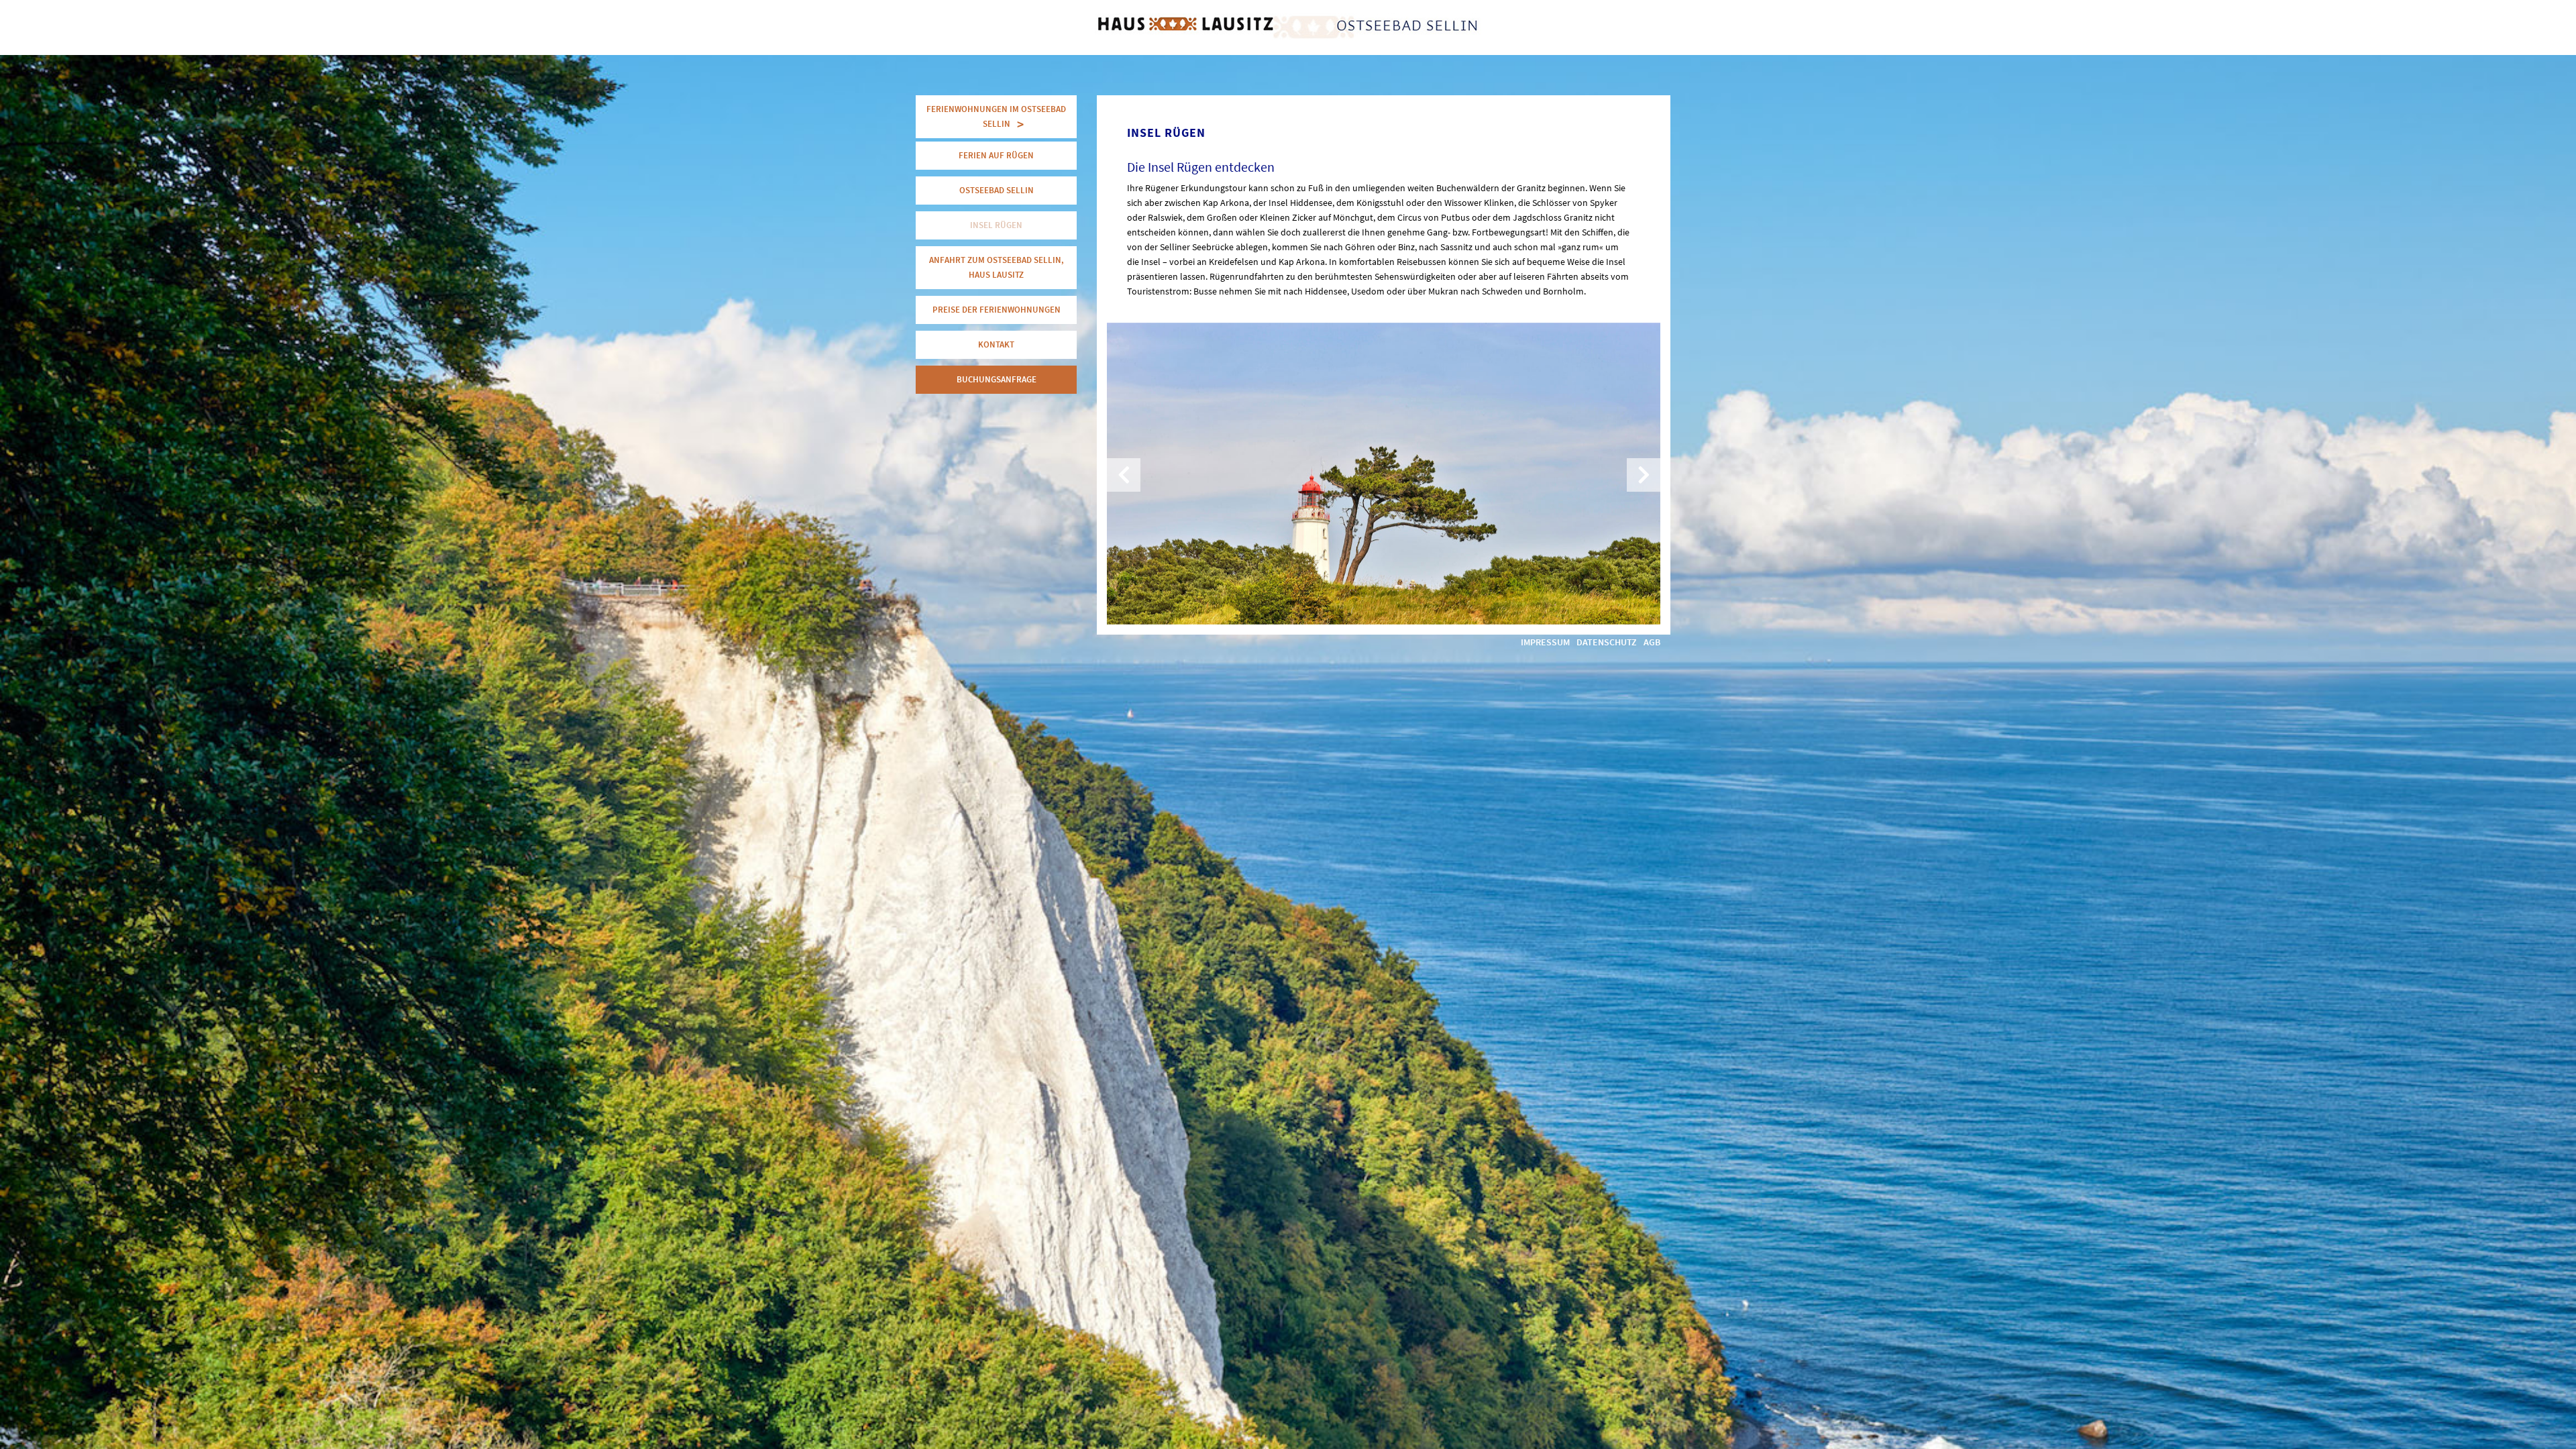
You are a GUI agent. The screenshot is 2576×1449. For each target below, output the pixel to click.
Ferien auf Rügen (996, 155)
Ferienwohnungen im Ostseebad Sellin (996, 116)
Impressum (1545, 642)
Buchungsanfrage (997, 379)
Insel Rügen (996, 225)
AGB (1652, 642)
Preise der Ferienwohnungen (997, 310)
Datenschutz (1607, 642)
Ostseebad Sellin (997, 190)
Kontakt (996, 344)
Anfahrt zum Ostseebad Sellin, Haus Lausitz (997, 267)
